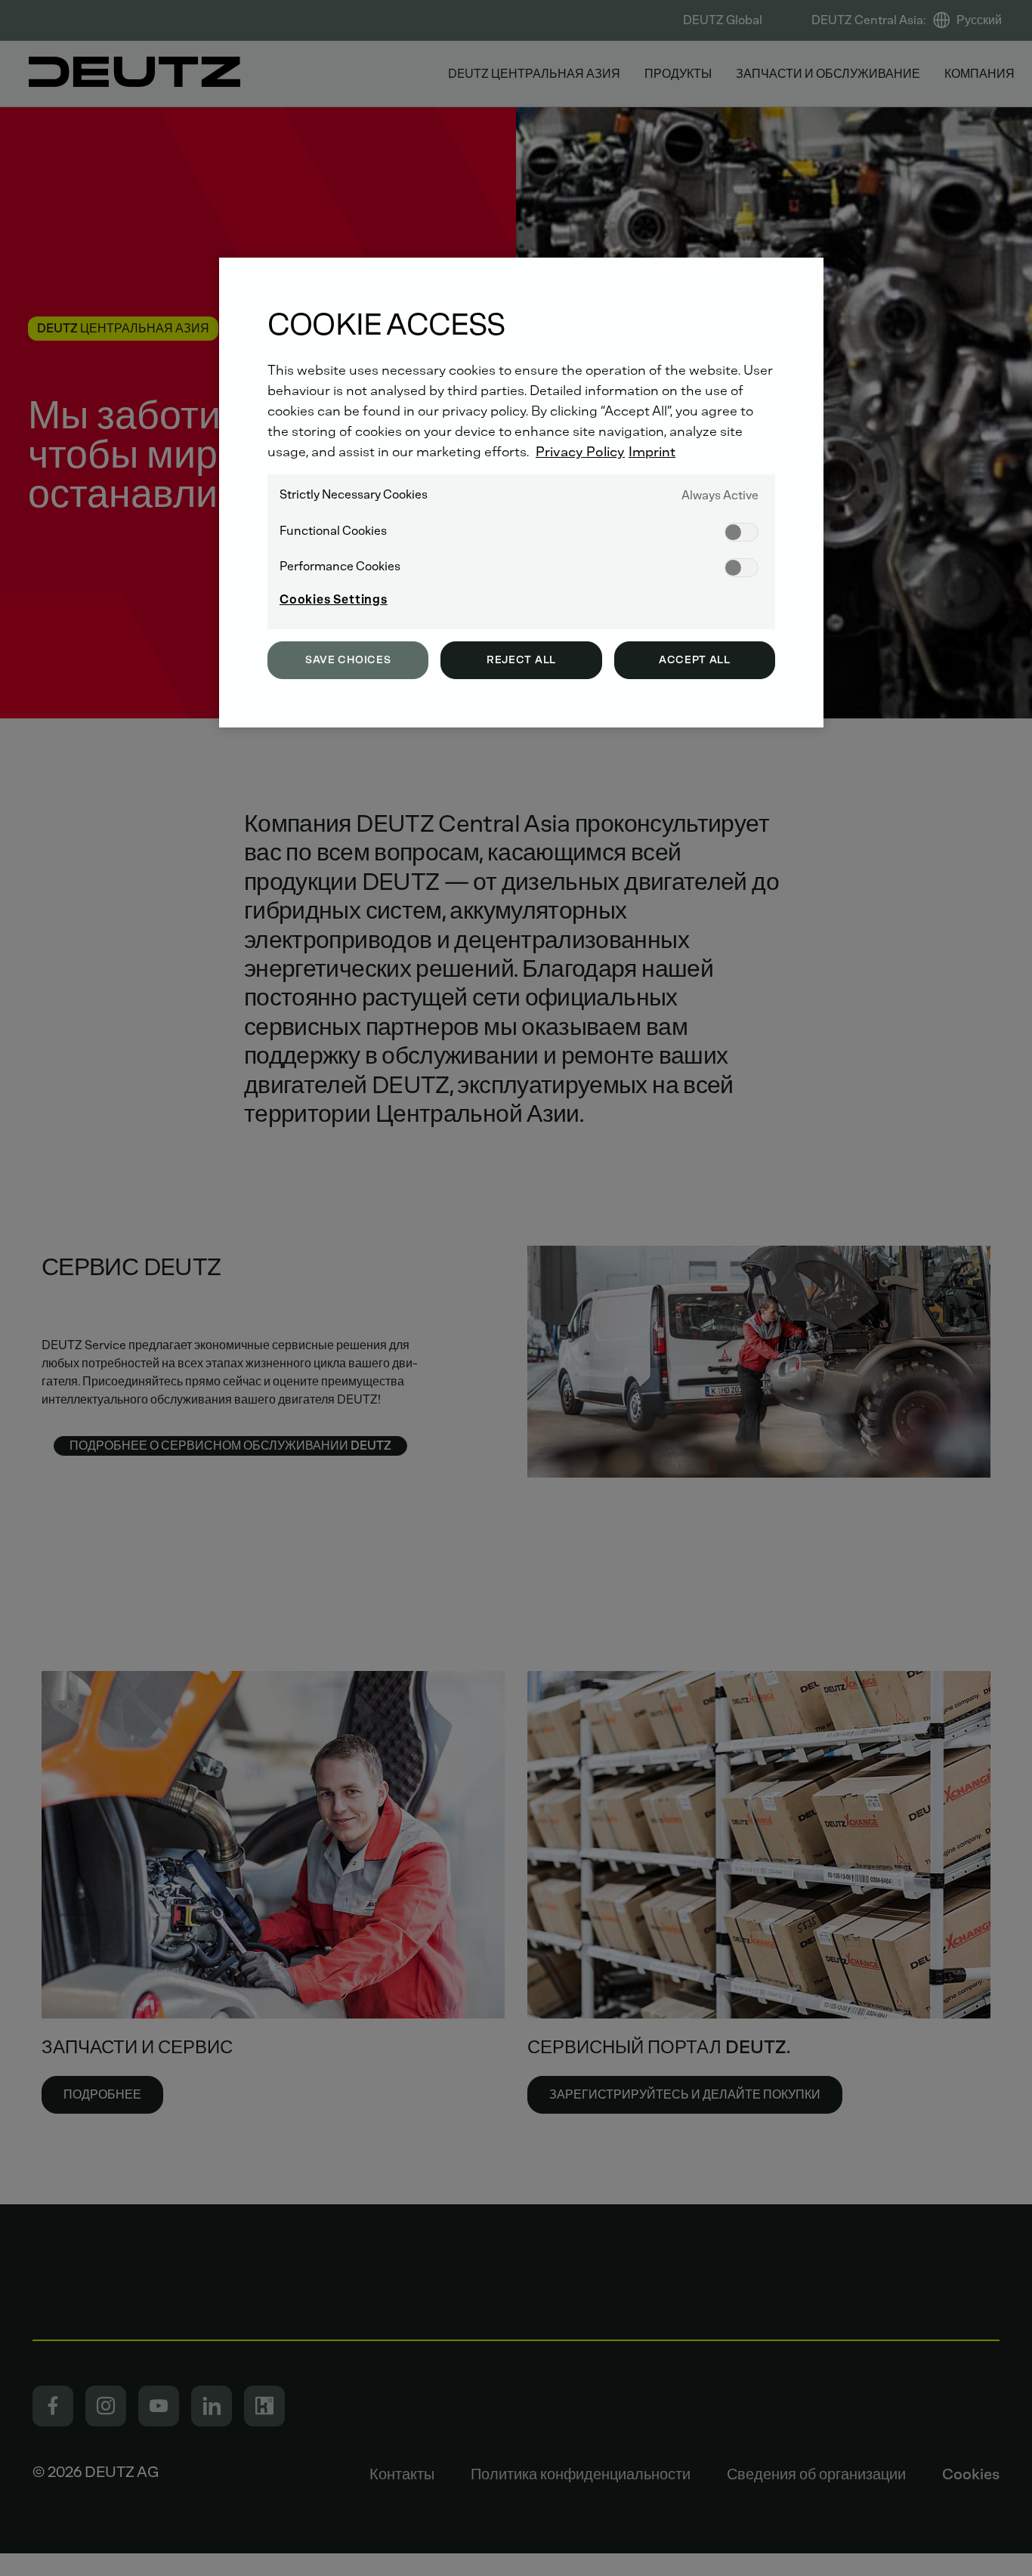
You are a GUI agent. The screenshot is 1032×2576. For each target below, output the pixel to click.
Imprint (652, 452)
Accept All (695, 660)
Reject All (521, 660)
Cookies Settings (334, 599)
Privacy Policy (580, 452)
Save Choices (348, 660)
